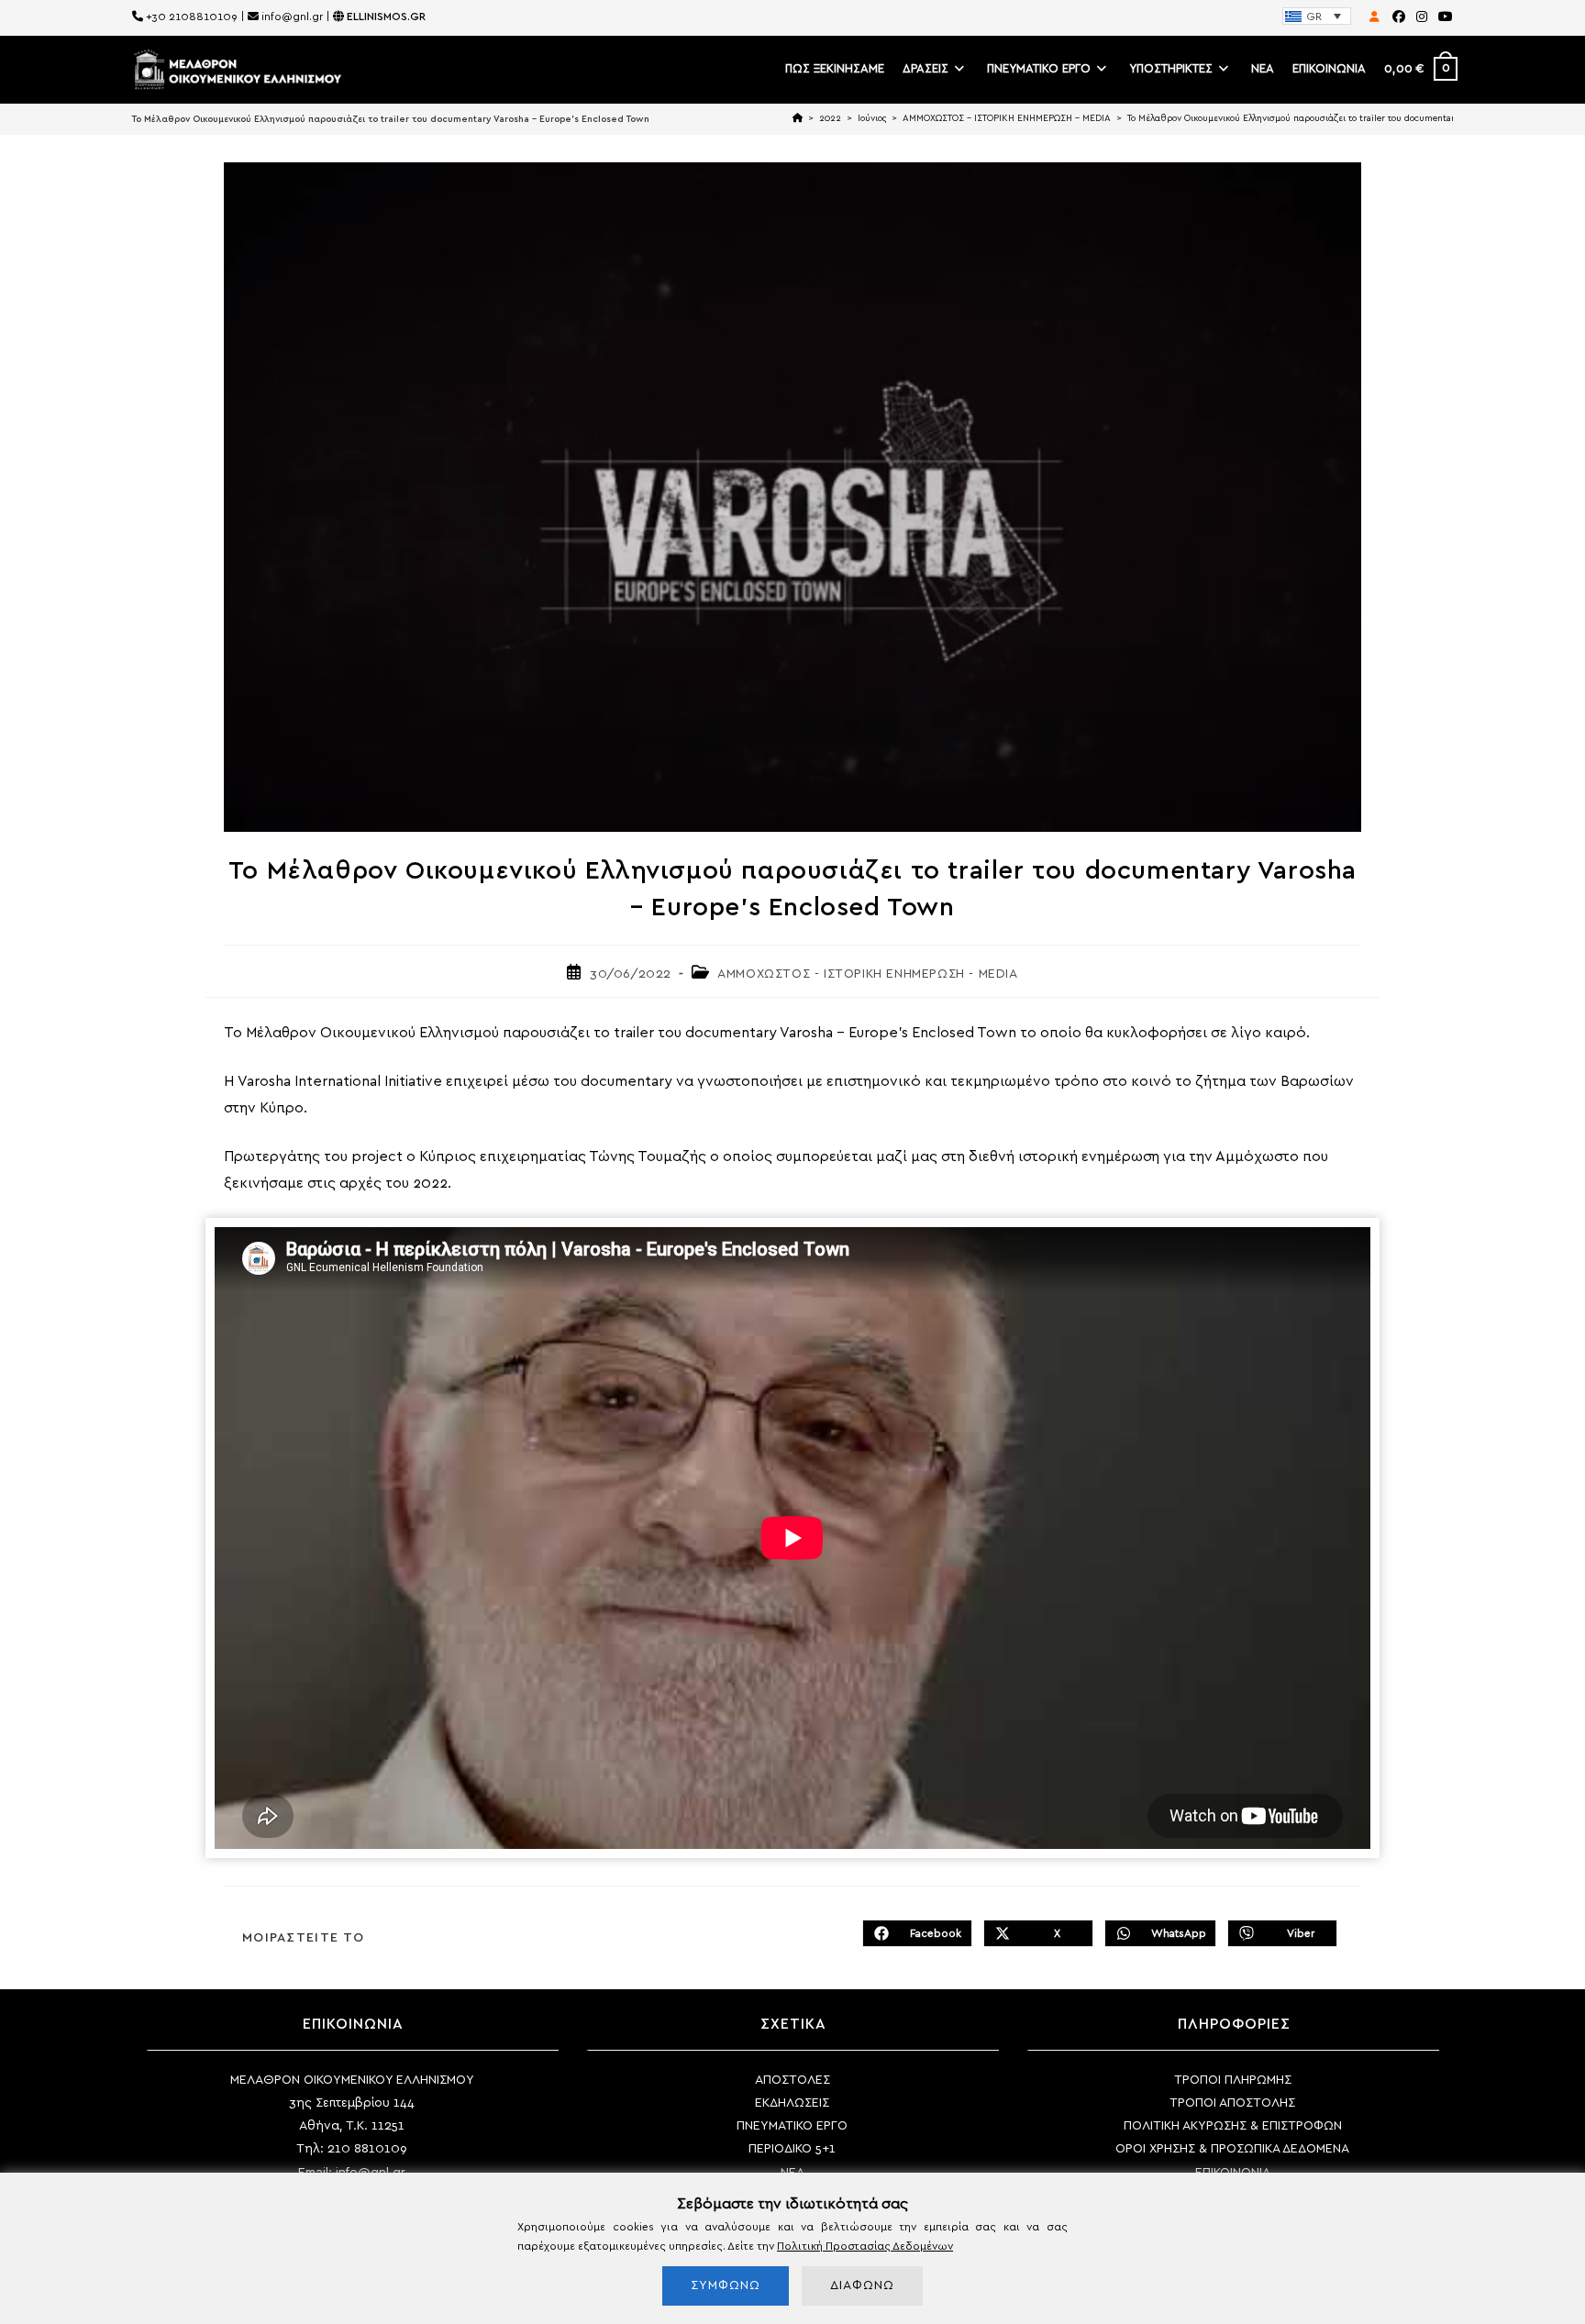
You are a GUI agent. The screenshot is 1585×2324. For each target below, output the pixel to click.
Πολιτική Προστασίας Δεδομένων (865, 2246)
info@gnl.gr (292, 17)
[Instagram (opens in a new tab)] (1422, 17)
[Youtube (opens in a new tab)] (1443, 17)
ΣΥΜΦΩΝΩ (726, 2285)
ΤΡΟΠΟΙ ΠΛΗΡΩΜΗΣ (1233, 2080)
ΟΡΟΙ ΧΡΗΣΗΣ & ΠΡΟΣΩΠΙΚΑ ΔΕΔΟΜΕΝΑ (1232, 2149)
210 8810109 (367, 2149)
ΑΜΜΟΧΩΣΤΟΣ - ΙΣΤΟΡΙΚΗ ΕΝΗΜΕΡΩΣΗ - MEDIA (867, 974)
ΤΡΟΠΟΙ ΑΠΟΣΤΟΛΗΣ (1232, 2103)
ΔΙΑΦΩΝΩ (862, 2285)
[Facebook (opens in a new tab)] (1399, 17)
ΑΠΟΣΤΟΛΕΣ (792, 2080)
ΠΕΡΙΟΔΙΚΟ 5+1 (792, 2149)
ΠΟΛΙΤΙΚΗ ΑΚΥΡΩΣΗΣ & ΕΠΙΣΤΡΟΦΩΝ (1233, 2126)
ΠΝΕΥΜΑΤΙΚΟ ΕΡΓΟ (792, 2126)
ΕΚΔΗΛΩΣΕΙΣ (792, 2103)
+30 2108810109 (192, 17)
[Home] (798, 118)
